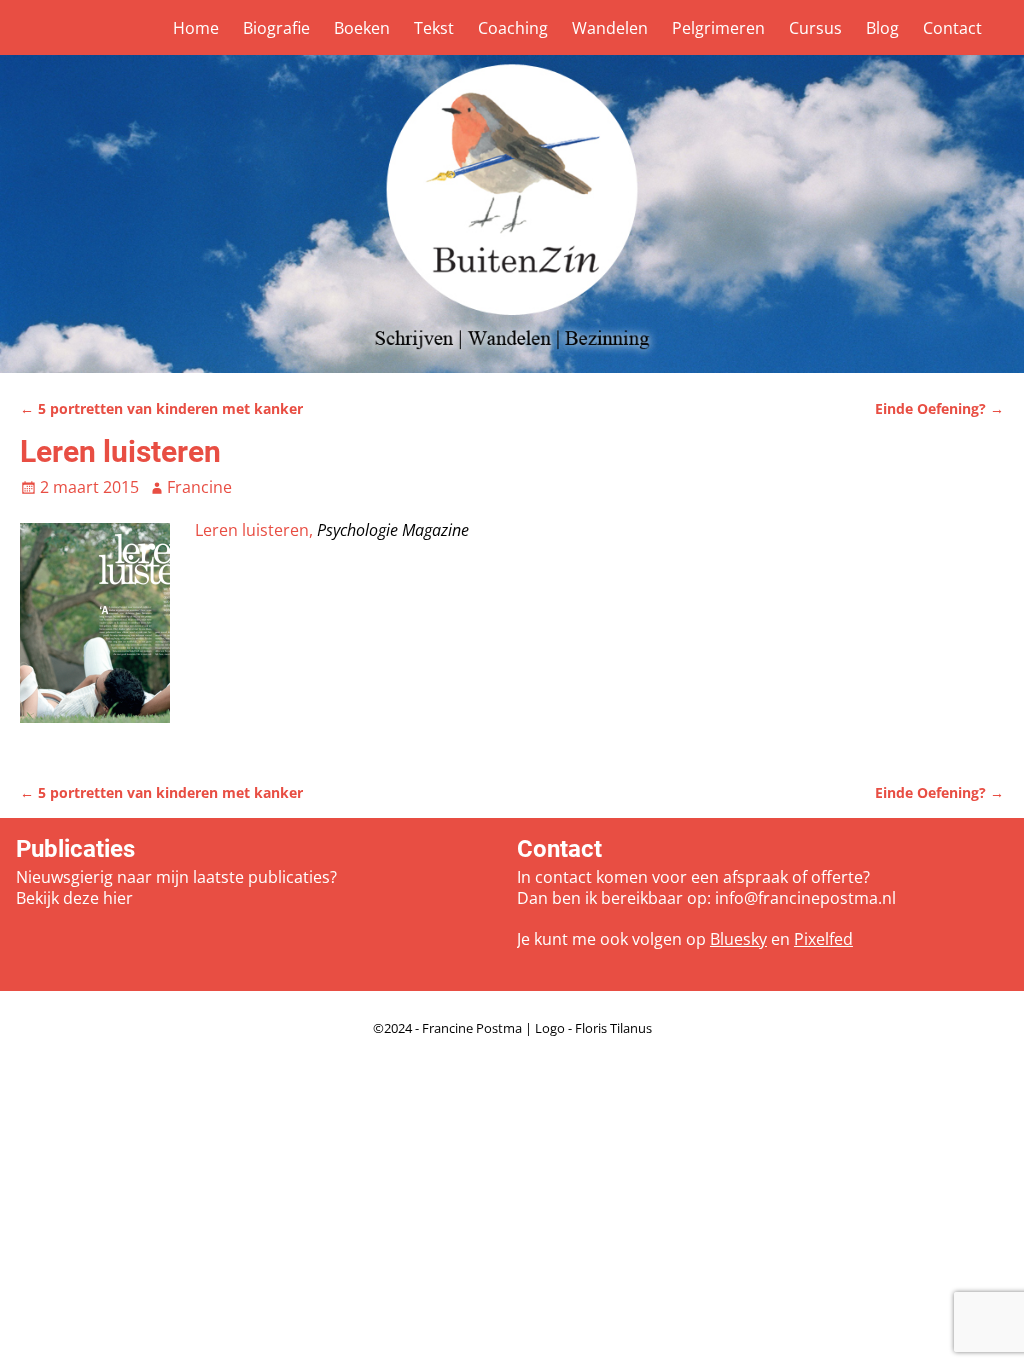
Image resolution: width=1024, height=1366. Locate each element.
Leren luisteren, (256, 530)
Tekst (434, 28)
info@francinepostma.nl (805, 898)
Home (196, 28)
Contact (952, 28)
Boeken (362, 28)
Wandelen (610, 28)
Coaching (513, 28)
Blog (882, 28)
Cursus (815, 28)
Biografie (276, 28)
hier (118, 898)
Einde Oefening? (939, 408)
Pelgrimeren (718, 28)
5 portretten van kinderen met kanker (161, 408)
